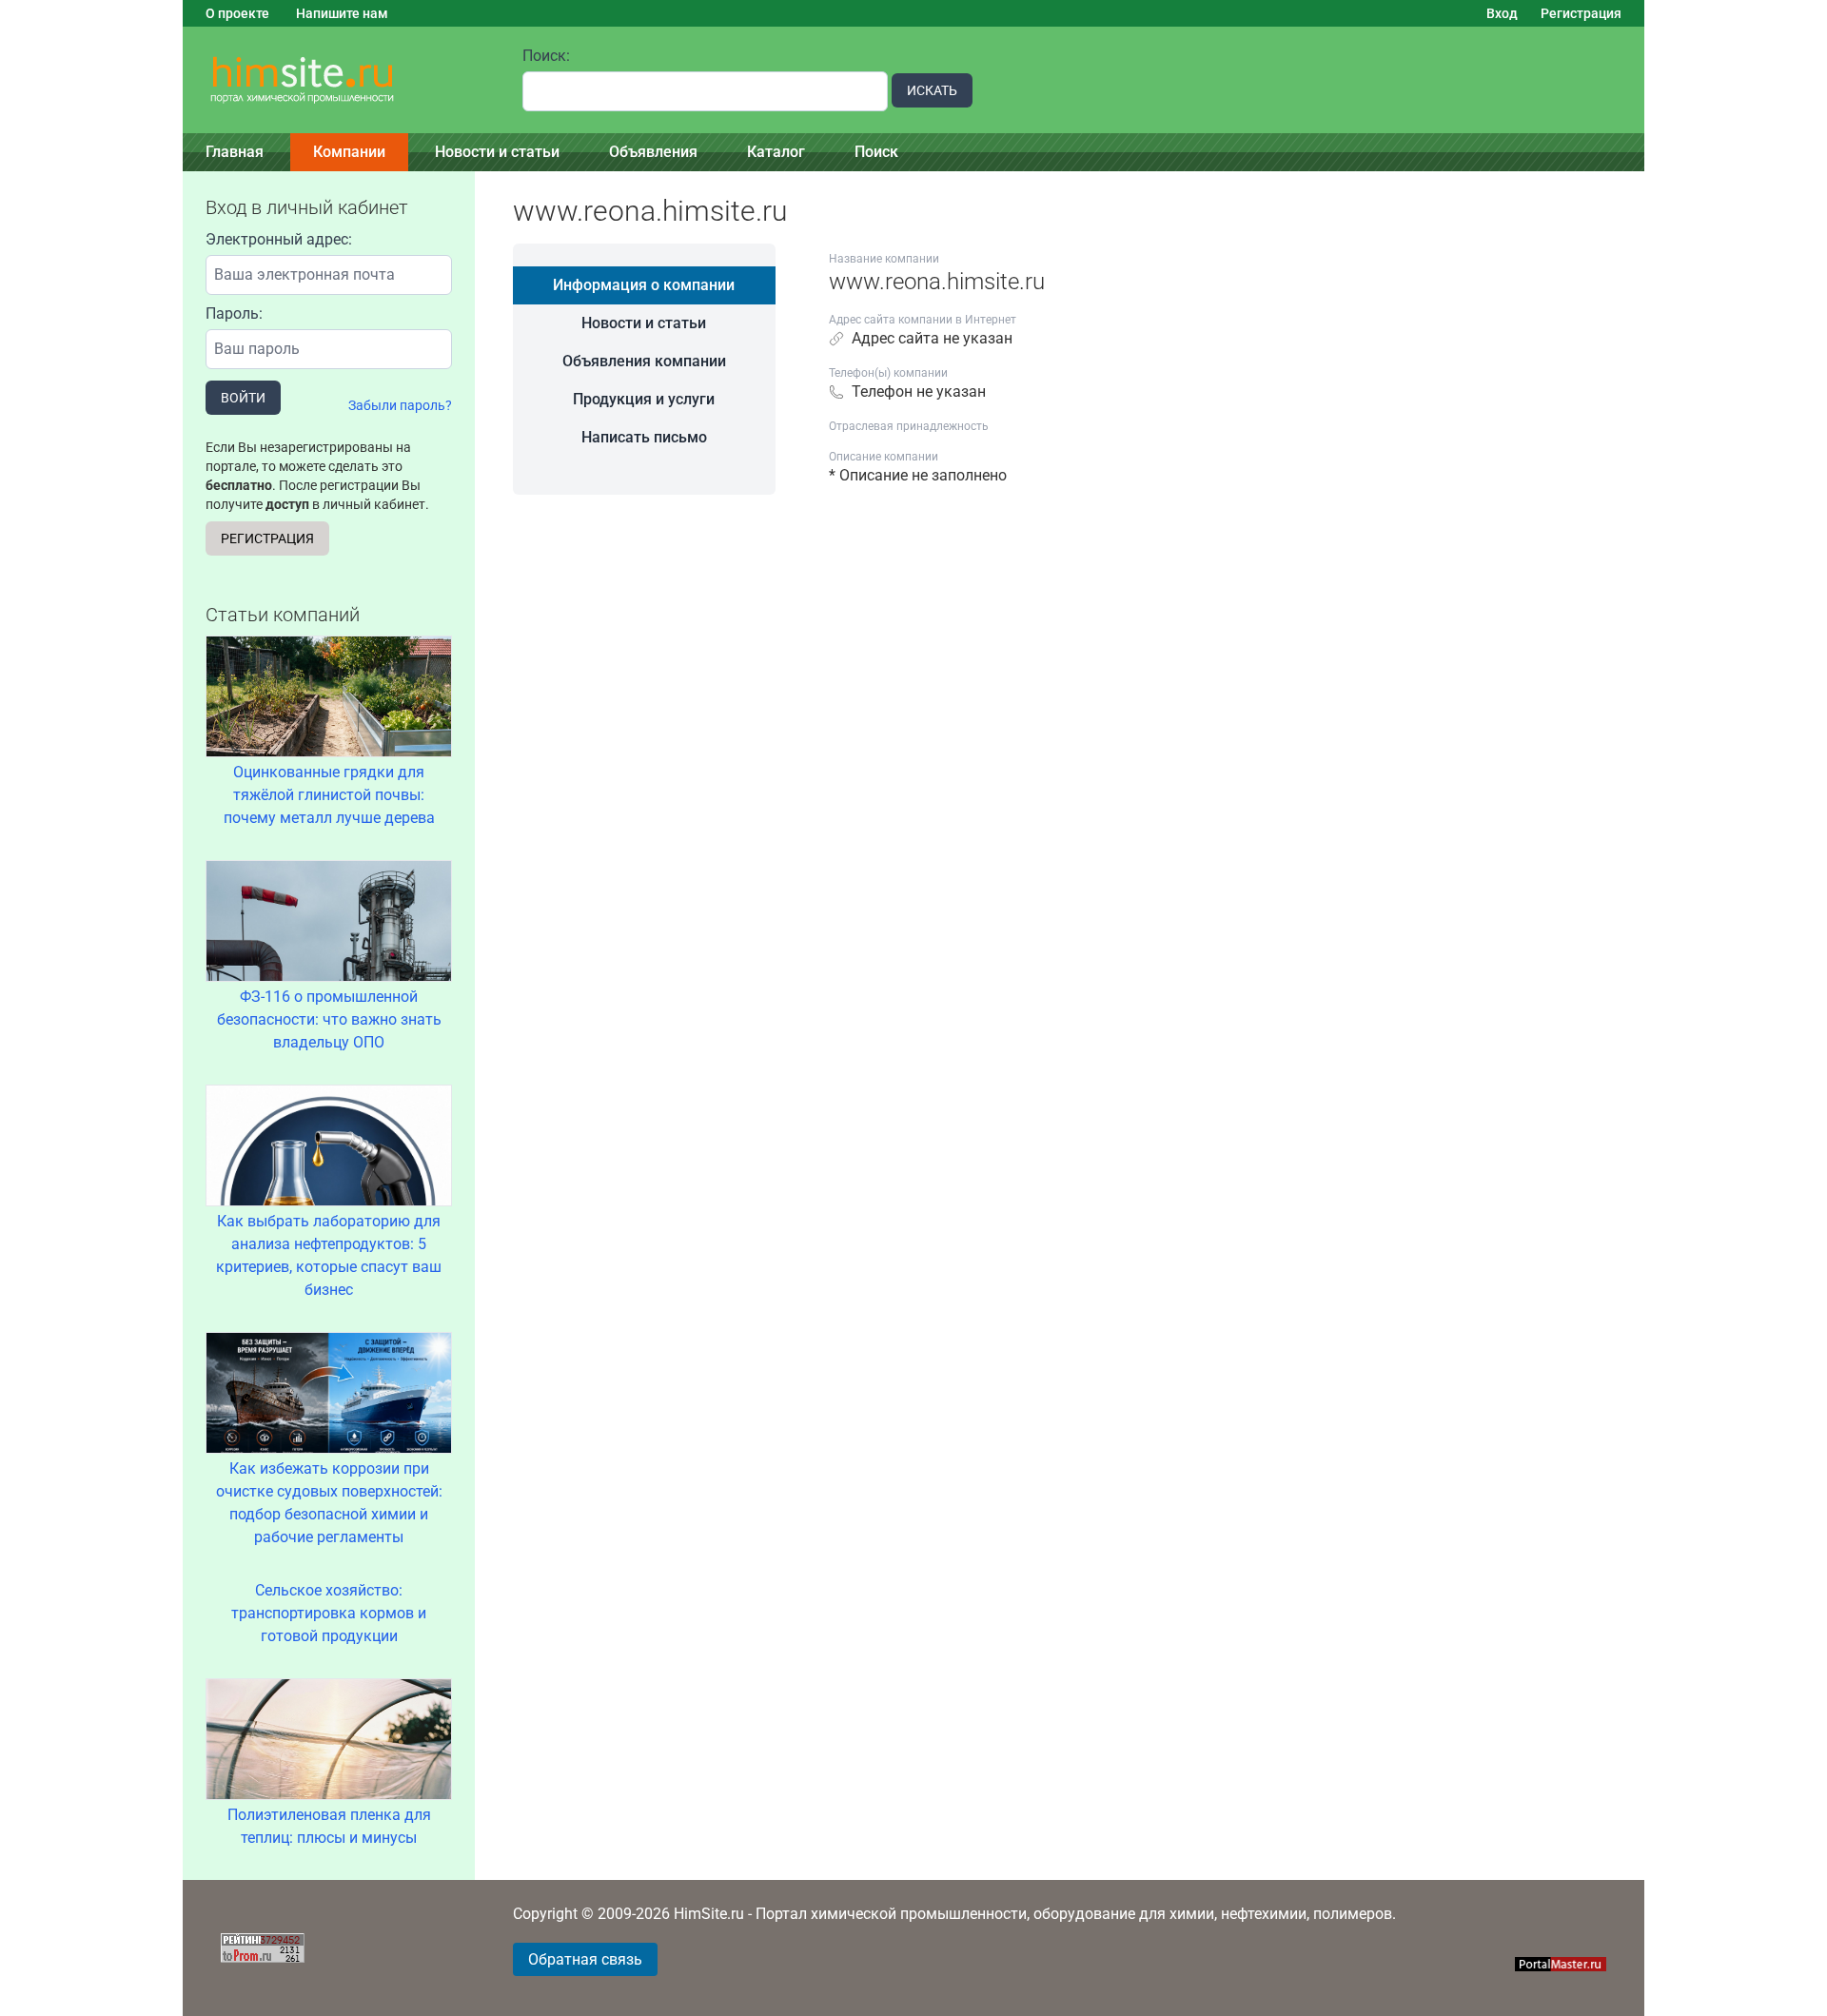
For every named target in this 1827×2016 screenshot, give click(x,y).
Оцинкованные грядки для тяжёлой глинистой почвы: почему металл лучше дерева (329, 795)
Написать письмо (644, 437)
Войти (243, 398)
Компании (349, 152)
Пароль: (234, 313)
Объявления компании (644, 361)
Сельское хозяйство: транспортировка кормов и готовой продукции (329, 1613)
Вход (1502, 13)
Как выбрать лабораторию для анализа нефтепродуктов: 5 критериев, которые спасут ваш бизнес (329, 1255)
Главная (235, 152)
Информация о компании (644, 285)
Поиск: (546, 56)
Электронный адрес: (279, 239)
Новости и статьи (497, 152)
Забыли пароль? (400, 405)
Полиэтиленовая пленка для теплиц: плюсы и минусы (329, 1826)
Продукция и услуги (644, 399)
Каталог (776, 152)
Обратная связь (585, 1959)
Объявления (653, 152)
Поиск (876, 152)
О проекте (237, 13)
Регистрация (1581, 13)
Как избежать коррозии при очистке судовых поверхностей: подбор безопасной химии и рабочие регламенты (329, 1503)
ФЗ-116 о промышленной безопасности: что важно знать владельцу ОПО (329, 1019)
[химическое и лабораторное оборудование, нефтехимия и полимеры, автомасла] (341, 80)
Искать (932, 90)
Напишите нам (342, 13)
